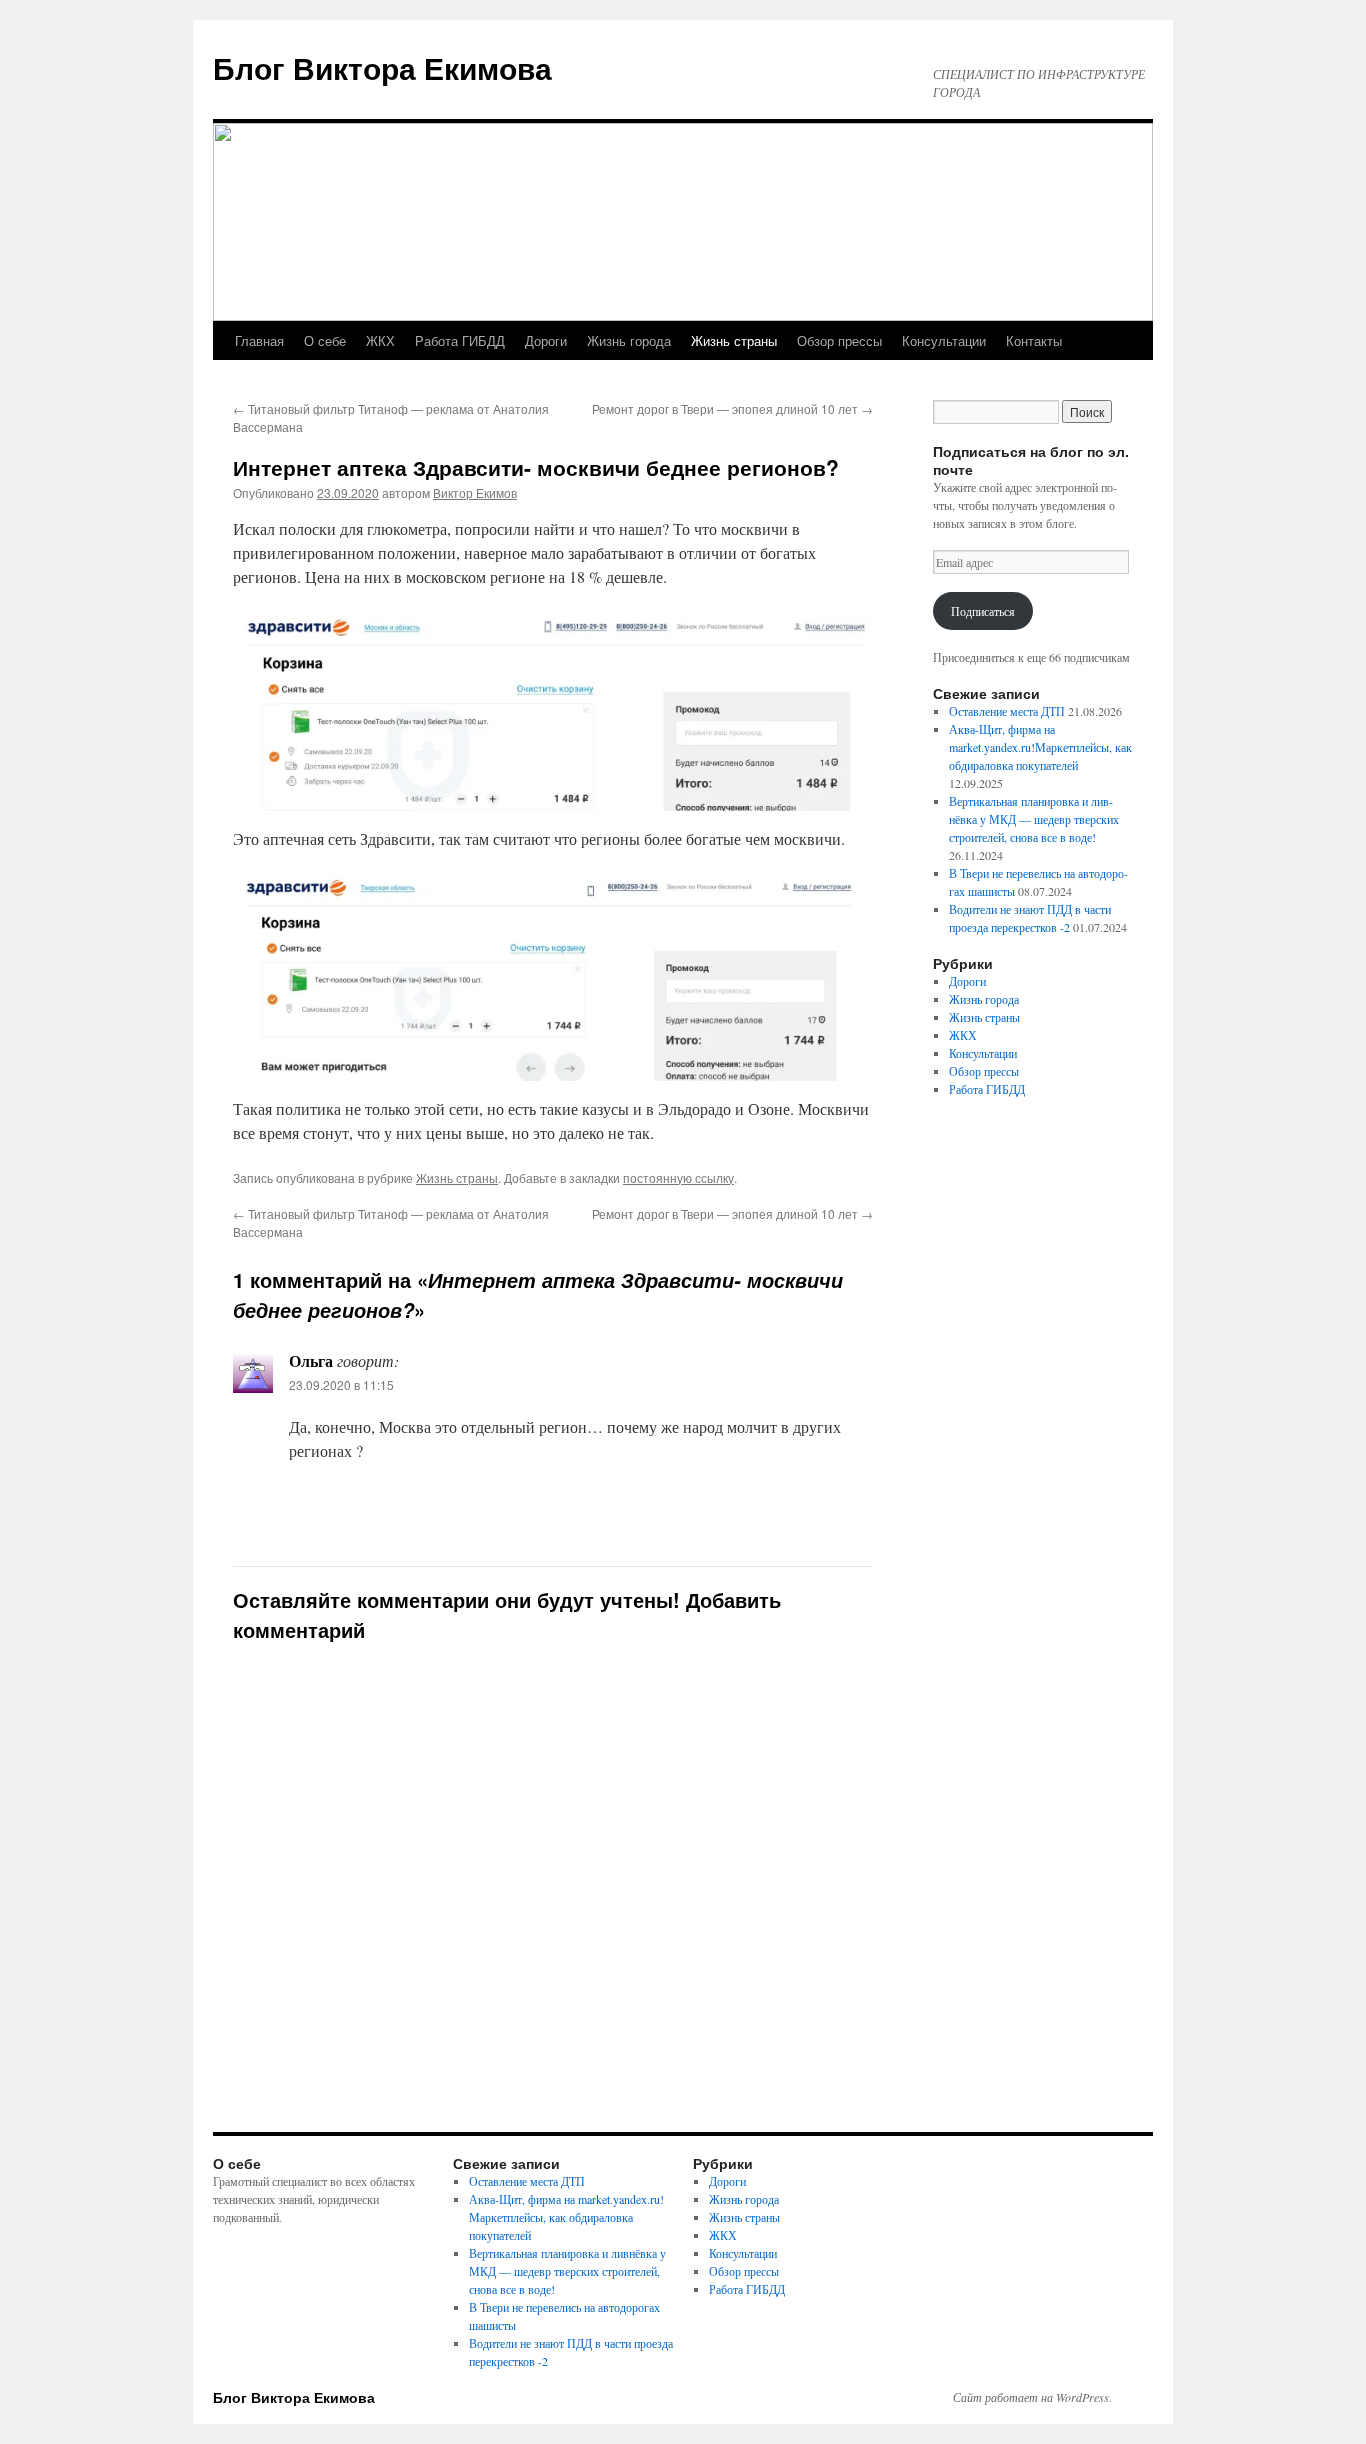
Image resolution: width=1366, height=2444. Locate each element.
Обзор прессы (839, 340)
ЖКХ (380, 340)
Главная (259, 340)
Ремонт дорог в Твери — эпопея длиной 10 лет (732, 408)
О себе (325, 340)
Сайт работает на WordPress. (1032, 2397)
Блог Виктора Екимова (382, 67)
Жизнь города (629, 340)
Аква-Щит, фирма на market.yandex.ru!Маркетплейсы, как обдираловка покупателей (1040, 747)
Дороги (546, 340)
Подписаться (983, 611)
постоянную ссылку (678, 1177)
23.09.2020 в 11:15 (341, 1384)
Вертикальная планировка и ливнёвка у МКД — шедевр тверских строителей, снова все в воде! (1034, 819)
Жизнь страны (734, 340)
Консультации (944, 340)
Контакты (1034, 340)
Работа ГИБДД (460, 340)
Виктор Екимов (475, 492)
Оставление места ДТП (1007, 711)
